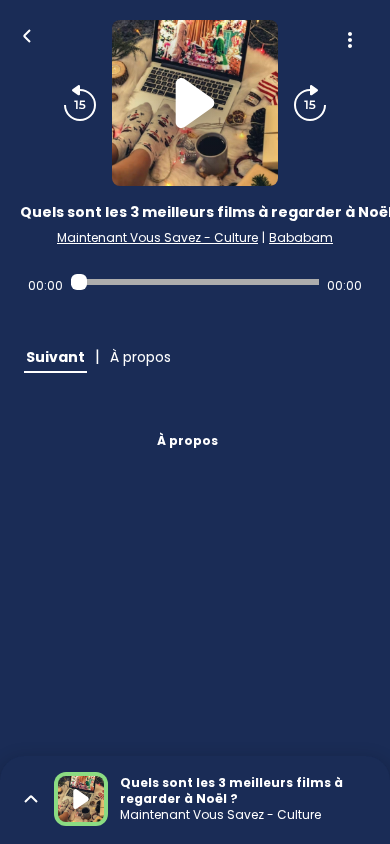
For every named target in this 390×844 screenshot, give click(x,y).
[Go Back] (27, 34)
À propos (187, 440)
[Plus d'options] (350, 40)
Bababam (301, 237)
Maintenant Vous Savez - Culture (157, 237)
